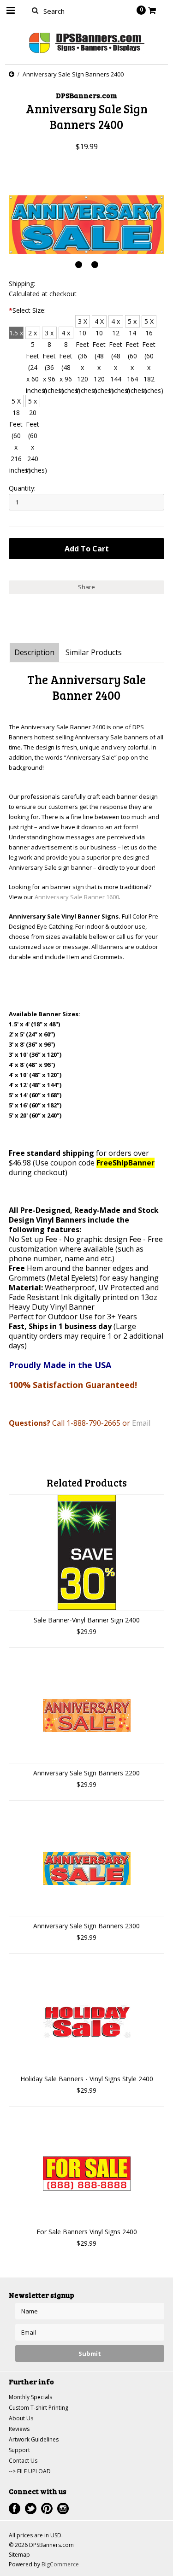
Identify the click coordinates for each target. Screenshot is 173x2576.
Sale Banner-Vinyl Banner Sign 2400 (87, 1620)
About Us (21, 2418)
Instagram (63, 2509)
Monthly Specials (30, 2397)
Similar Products (94, 652)
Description (34, 652)
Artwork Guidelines (34, 2439)
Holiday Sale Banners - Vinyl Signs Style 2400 (87, 2079)
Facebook (15, 2509)
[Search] (35, 10)
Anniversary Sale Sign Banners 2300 (86, 1926)
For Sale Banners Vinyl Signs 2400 (87, 2232)
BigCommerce (60, 2564)
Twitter (31, 2509)
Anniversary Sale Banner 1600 (77, 897)
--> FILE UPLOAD (30, 2471)
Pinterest (47, 2509)
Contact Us (23, 2461)
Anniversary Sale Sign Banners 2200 (86, 1773)
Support (19, 2450)
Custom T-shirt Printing (39, 2408)
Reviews (19, 2429)
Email (141, 1423)
